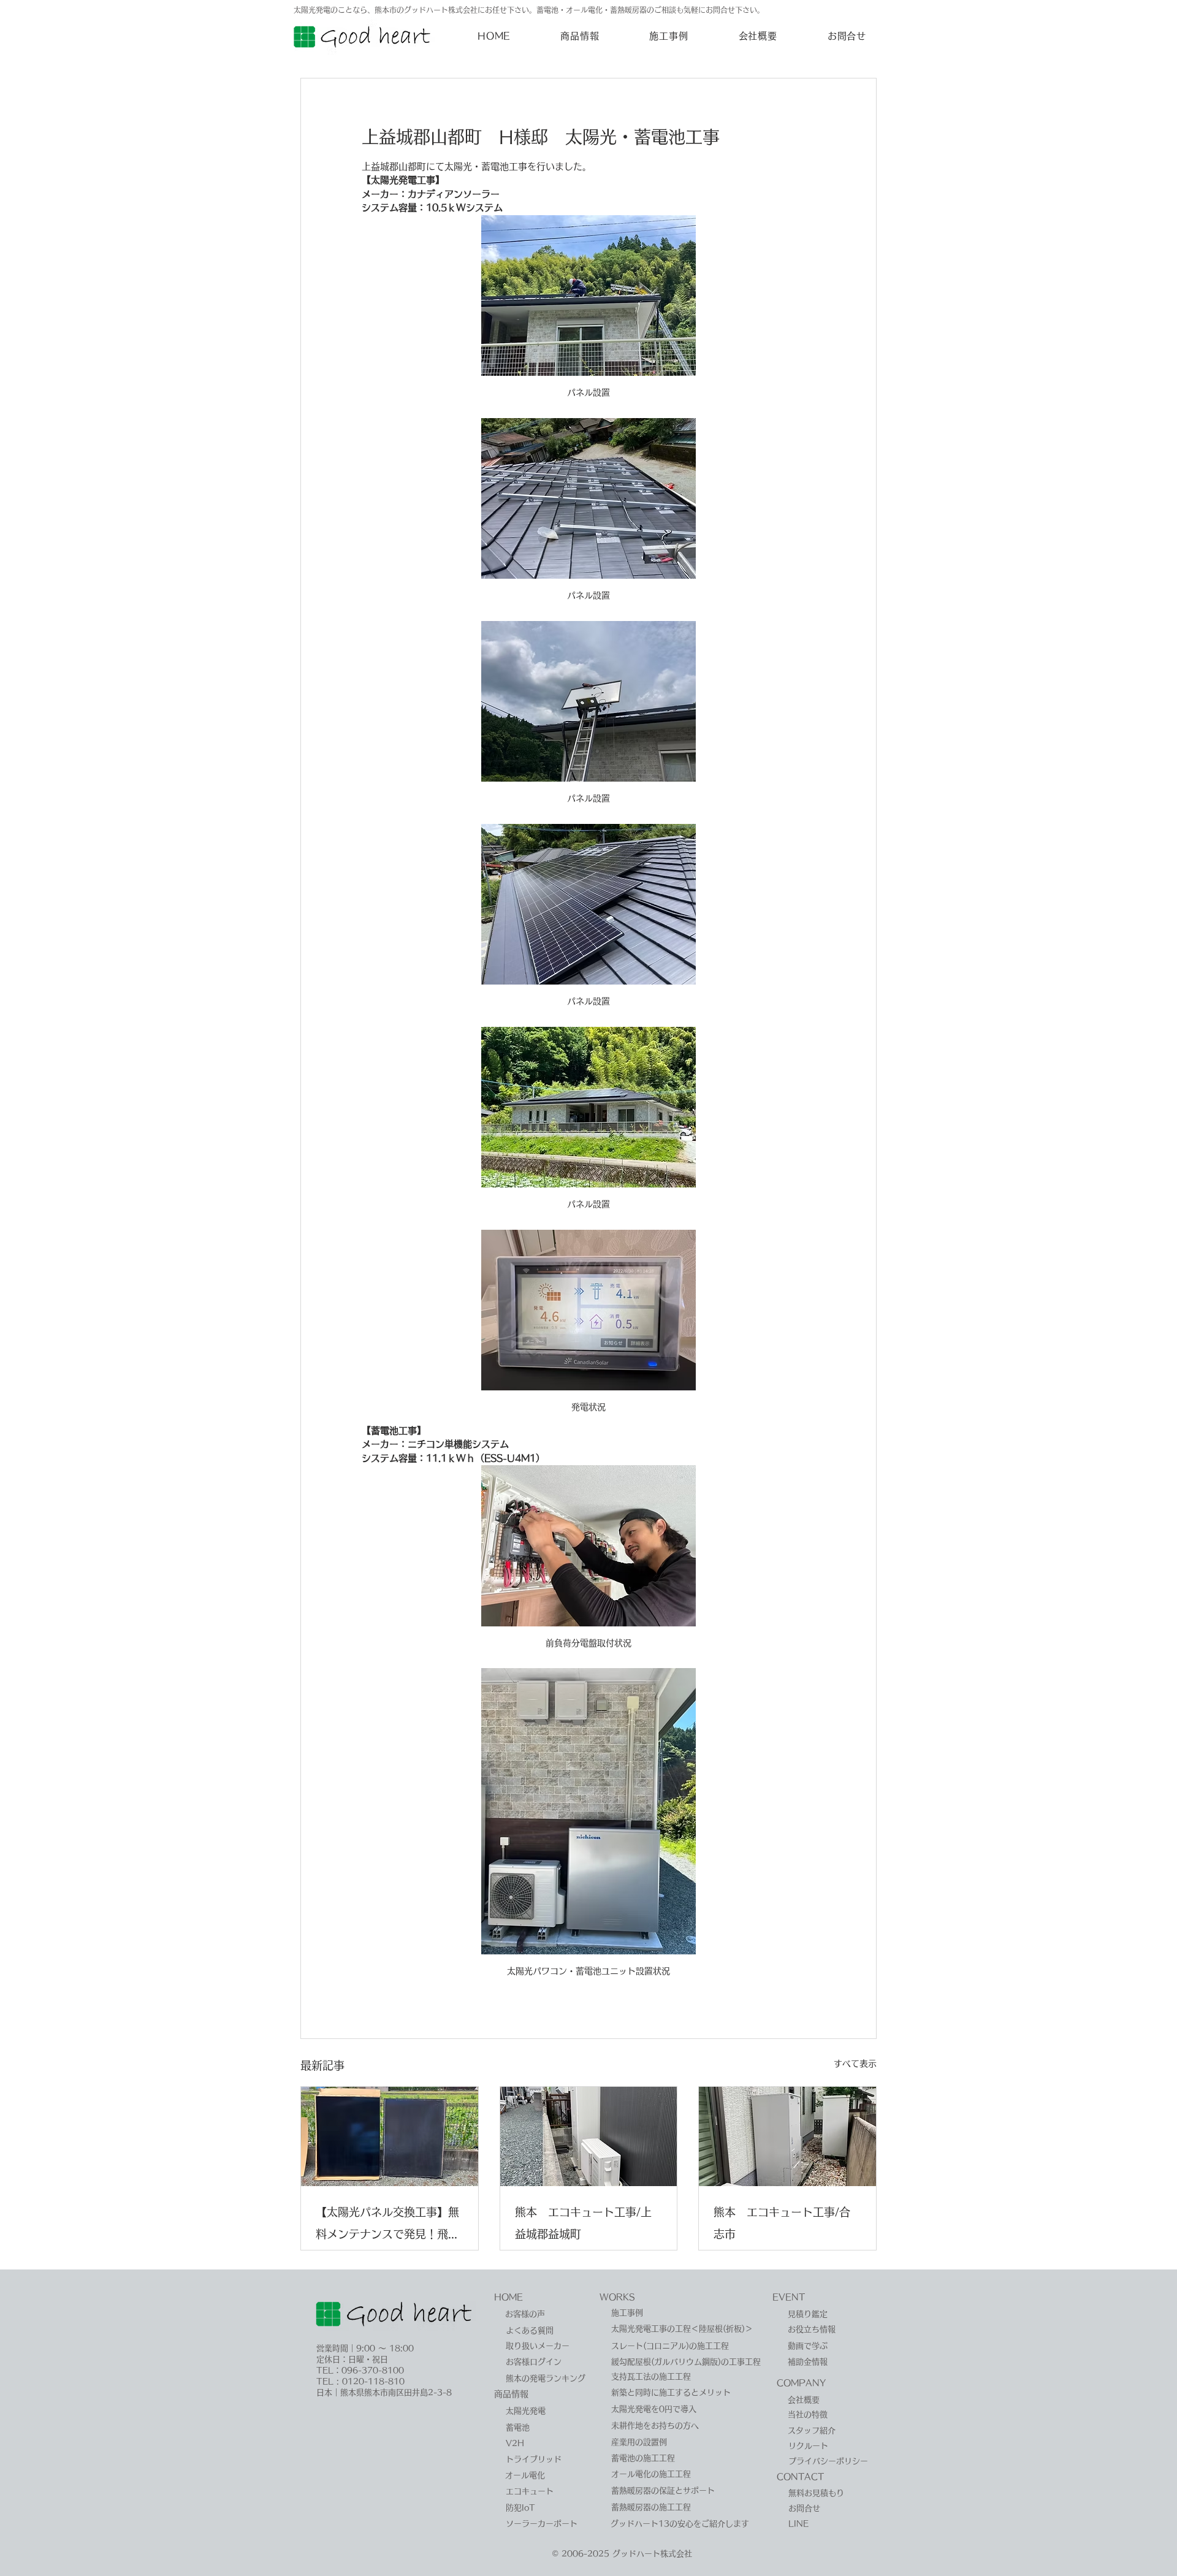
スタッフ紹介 (812, 2430)
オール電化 (525, 2475)
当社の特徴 (808, 2414)
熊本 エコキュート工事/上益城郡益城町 (583, 2223)
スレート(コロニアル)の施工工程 (670, 2346)
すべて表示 (855, 2063)
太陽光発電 (526, 2411)
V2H (515, 2443)
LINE (798, 2524)
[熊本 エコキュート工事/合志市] (787, 2136)
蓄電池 (518, 2427)
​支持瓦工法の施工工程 (651, 2376)
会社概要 (804, 2400)
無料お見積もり (816, 2493)
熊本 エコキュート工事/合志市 (782, 2223)
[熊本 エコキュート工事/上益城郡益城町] (589, 2136)
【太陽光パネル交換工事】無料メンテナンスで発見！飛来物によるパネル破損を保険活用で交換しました (387, 2226)
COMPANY (801, 2383)
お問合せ (804, 2508)
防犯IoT (520, 2508)
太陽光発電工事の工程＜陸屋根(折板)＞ (682, 2329)
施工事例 (627, 2313)
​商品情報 (511, 2394)
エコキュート (530, 2491)
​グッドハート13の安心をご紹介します (680, 2524)
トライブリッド (534, 2459)
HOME (509, 2297)
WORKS (617, 2297)
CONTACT (800, 2477)
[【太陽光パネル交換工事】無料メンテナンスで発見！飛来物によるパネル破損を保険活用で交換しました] (390, 2136)
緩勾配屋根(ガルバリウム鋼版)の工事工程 (686, 2362)
